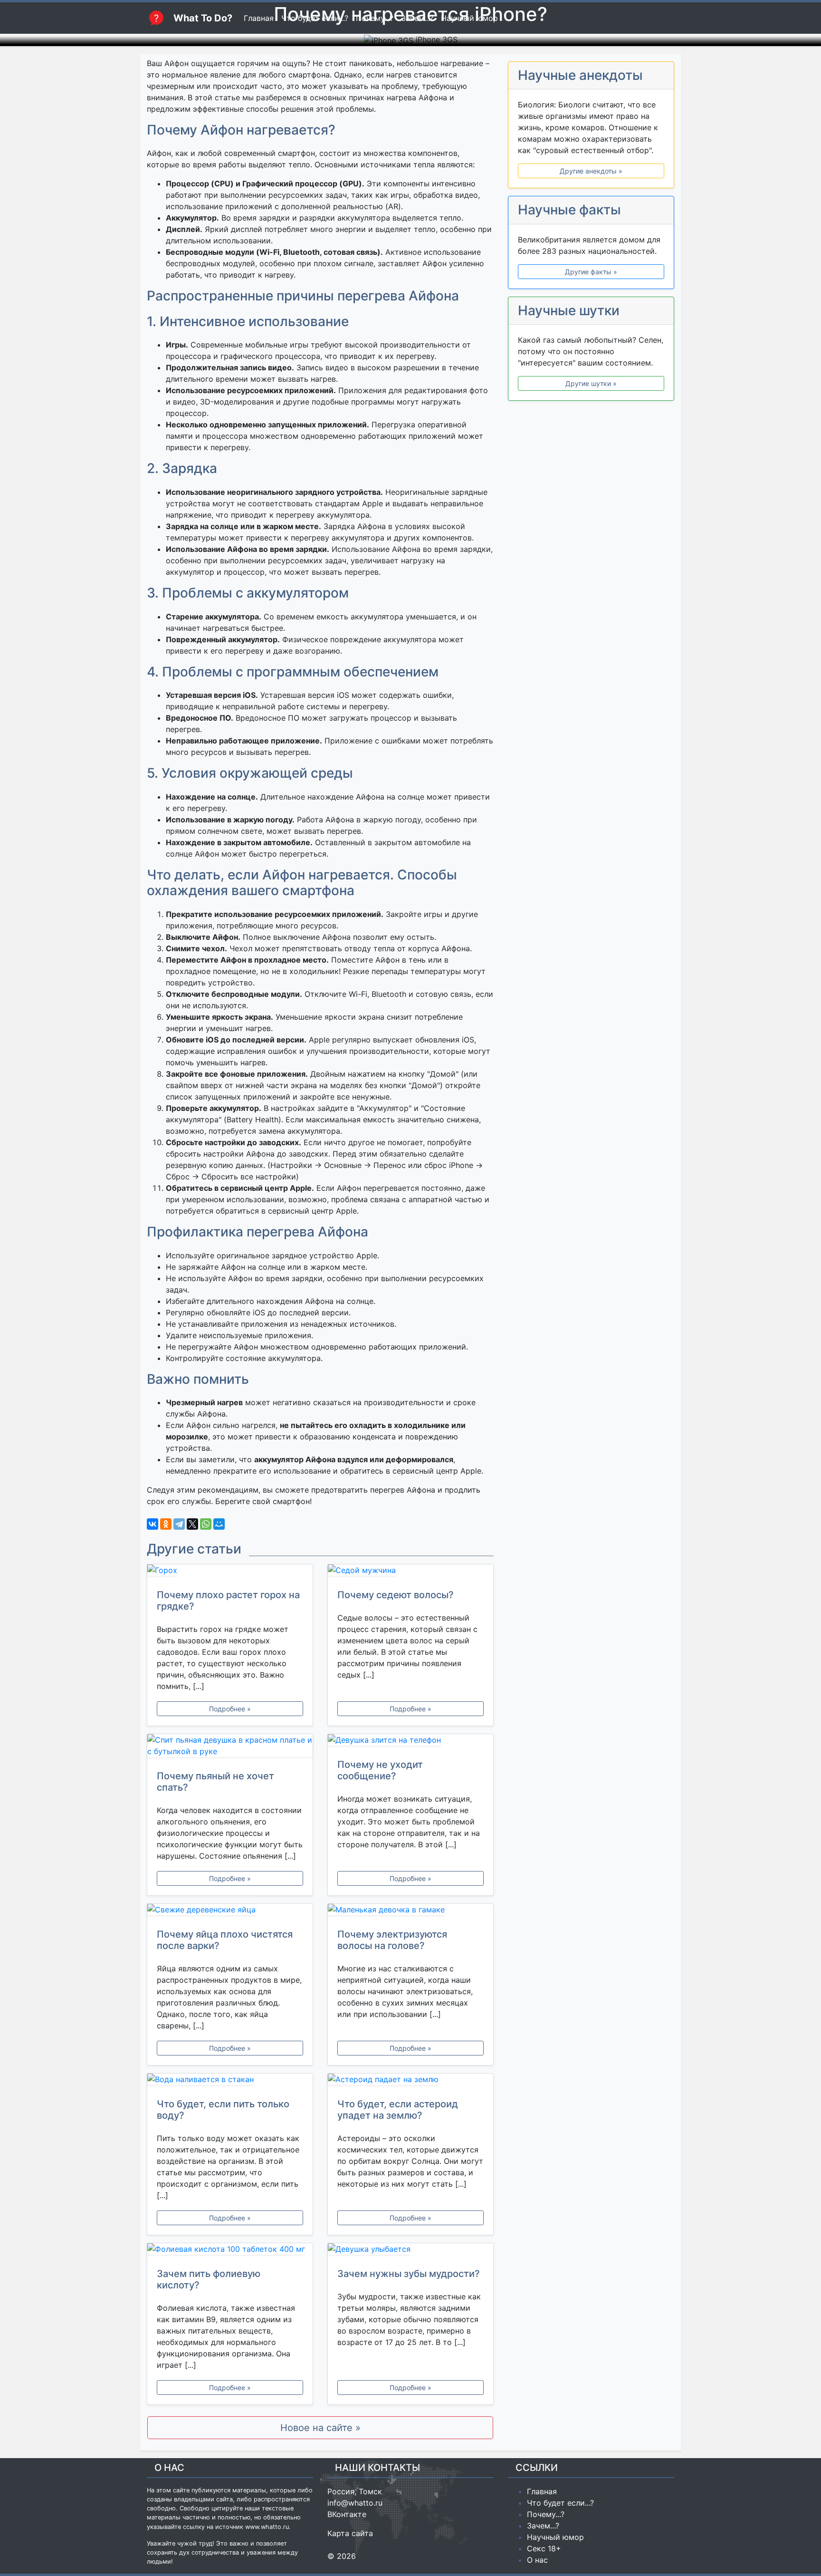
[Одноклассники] (166, 1524)
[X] (192, 1524)
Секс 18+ (544, 2548)
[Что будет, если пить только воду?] (230, 2081)
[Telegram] (179, 1524)
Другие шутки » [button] (591, 383)
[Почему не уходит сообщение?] (410, 1742)
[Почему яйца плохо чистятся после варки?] (230, 1911)
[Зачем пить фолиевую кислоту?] (230, 2251)
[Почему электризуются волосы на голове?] (410, 1911)
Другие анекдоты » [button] (591, 171)
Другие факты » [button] (591, 272)
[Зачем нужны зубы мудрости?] (410, 2251)
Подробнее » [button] (230, 1709)
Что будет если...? (560, 2503)
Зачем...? (543, 2526)
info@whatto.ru (355, 2503)
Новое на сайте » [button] (320, 2428)
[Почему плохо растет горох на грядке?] (230, 1572)
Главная (542, 2491)
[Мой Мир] (219, 1524)
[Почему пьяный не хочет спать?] (230, 1747)
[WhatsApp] (206, 1524)
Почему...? (546, 2514)
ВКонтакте (347, 2514)
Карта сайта (350, 2533)
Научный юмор (555, 2537)
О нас (537, 2560)
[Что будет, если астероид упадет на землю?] (410, 2081)
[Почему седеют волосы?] (410, 1572)
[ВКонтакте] (153, 1524)
